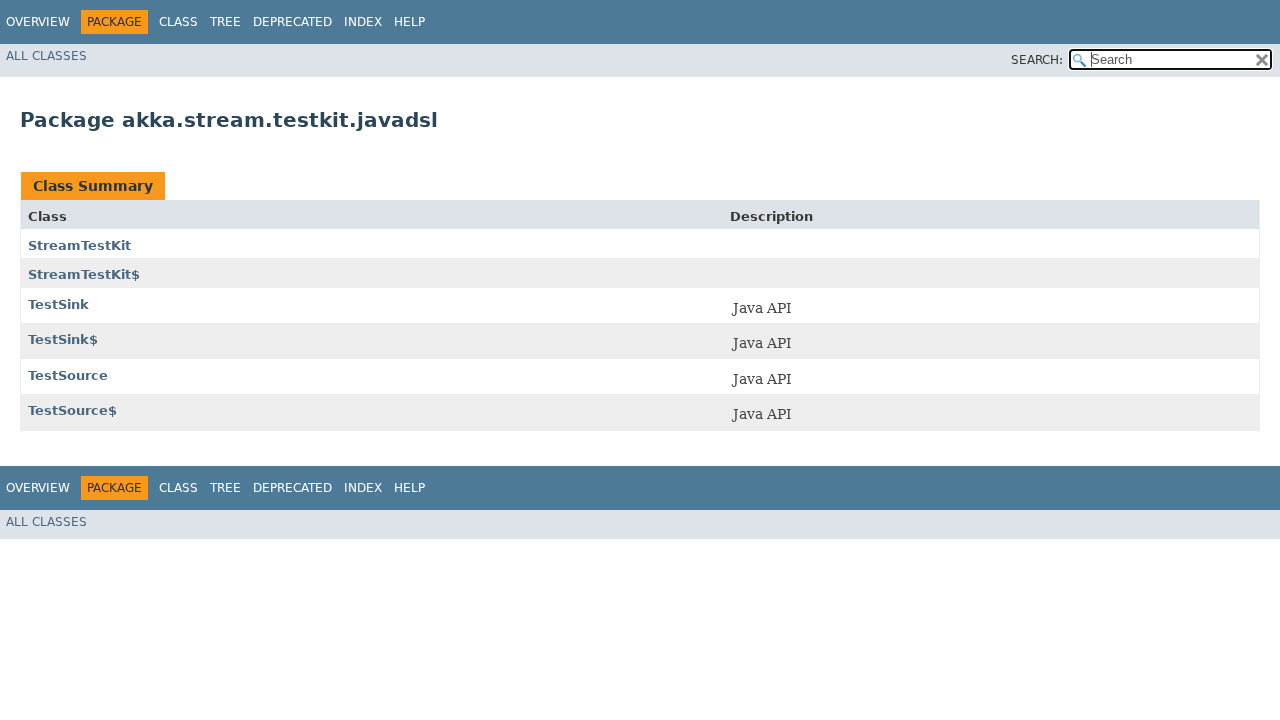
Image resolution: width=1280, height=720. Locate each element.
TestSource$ (72, 410)
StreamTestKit (79, 245)
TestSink (58, 304)
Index (363, 22)
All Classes (46, 56)
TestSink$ (63, 339)
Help (409, 22)
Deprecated (292, 22)
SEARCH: (1037, 60)
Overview (38, 22)
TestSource (68, 375)
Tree (225, 22)
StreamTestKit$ (84, 274)
